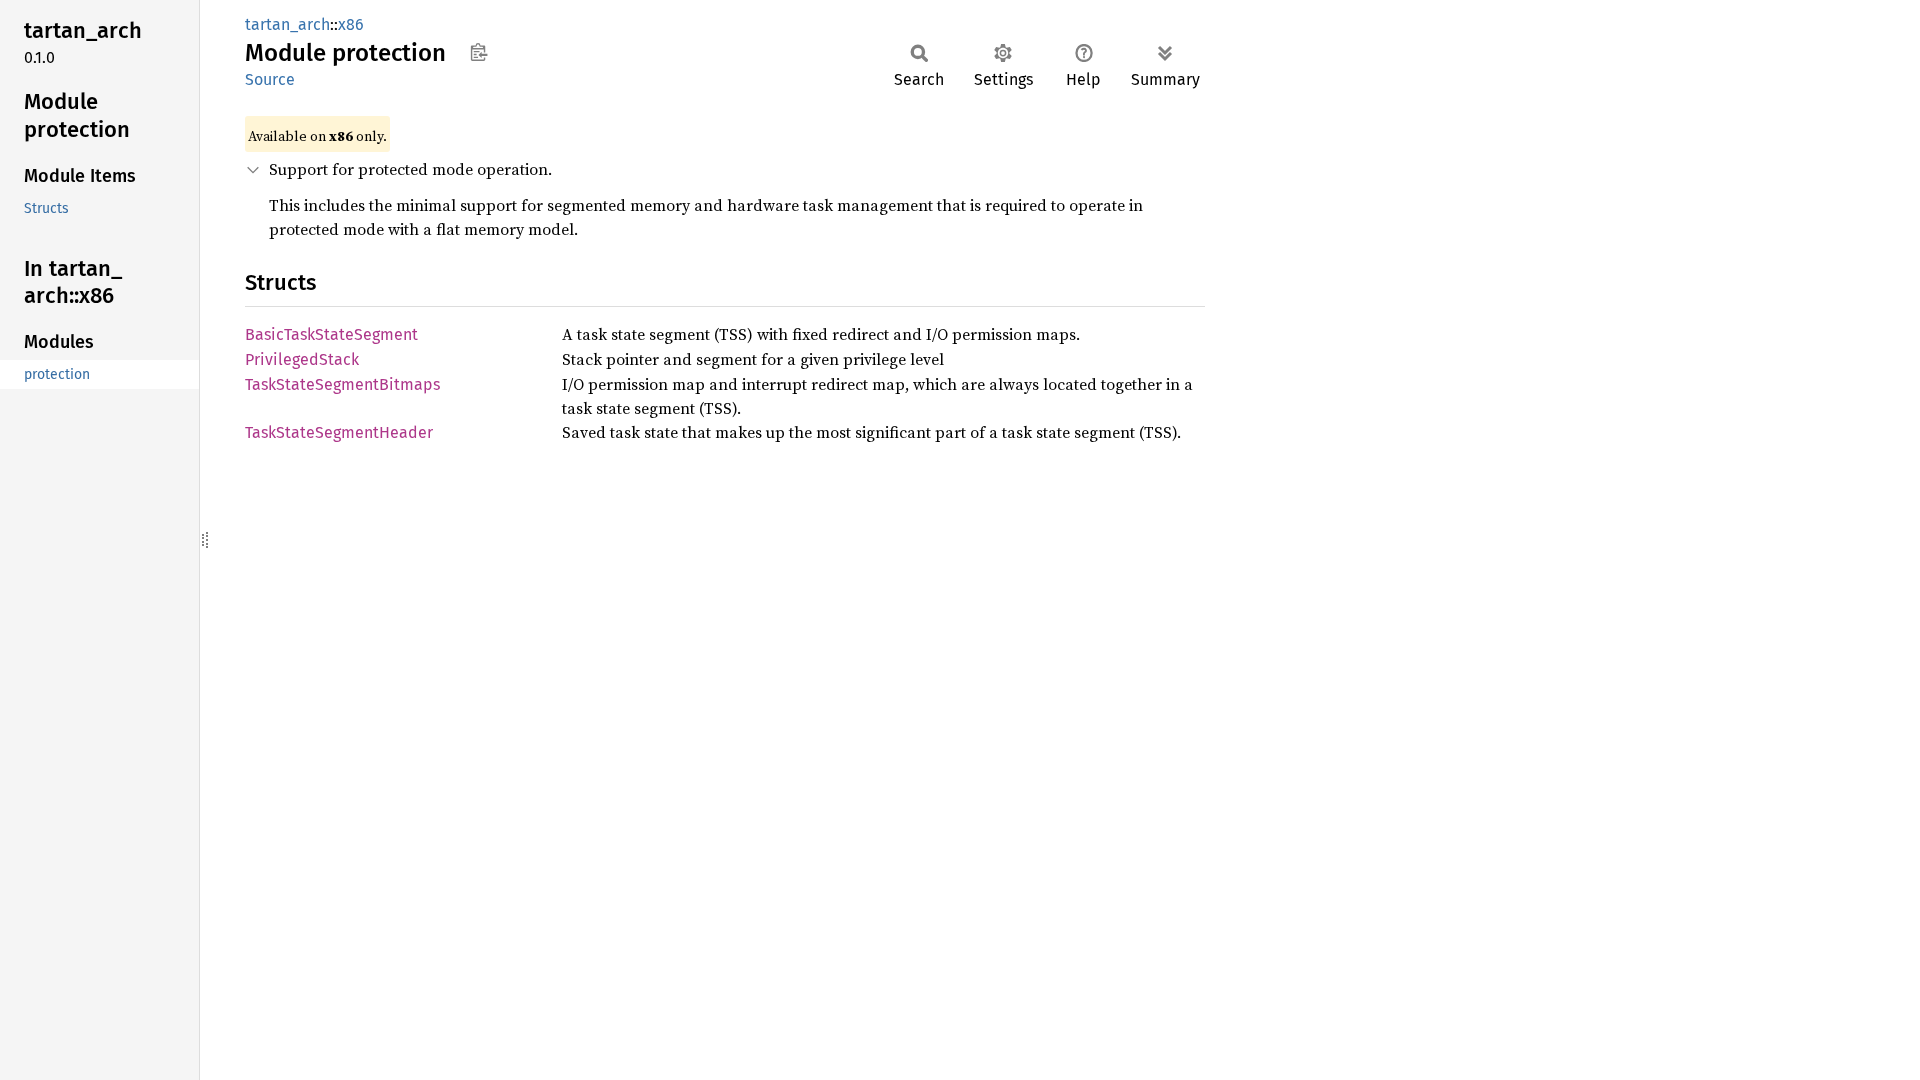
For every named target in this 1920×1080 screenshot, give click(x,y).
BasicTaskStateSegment (331, 334)
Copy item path (478, 52)
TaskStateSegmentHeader (339, 432)
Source (270, 79)
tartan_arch (287, 24)
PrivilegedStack (302, 359)
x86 (351, 24)
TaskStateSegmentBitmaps (342, 384)
